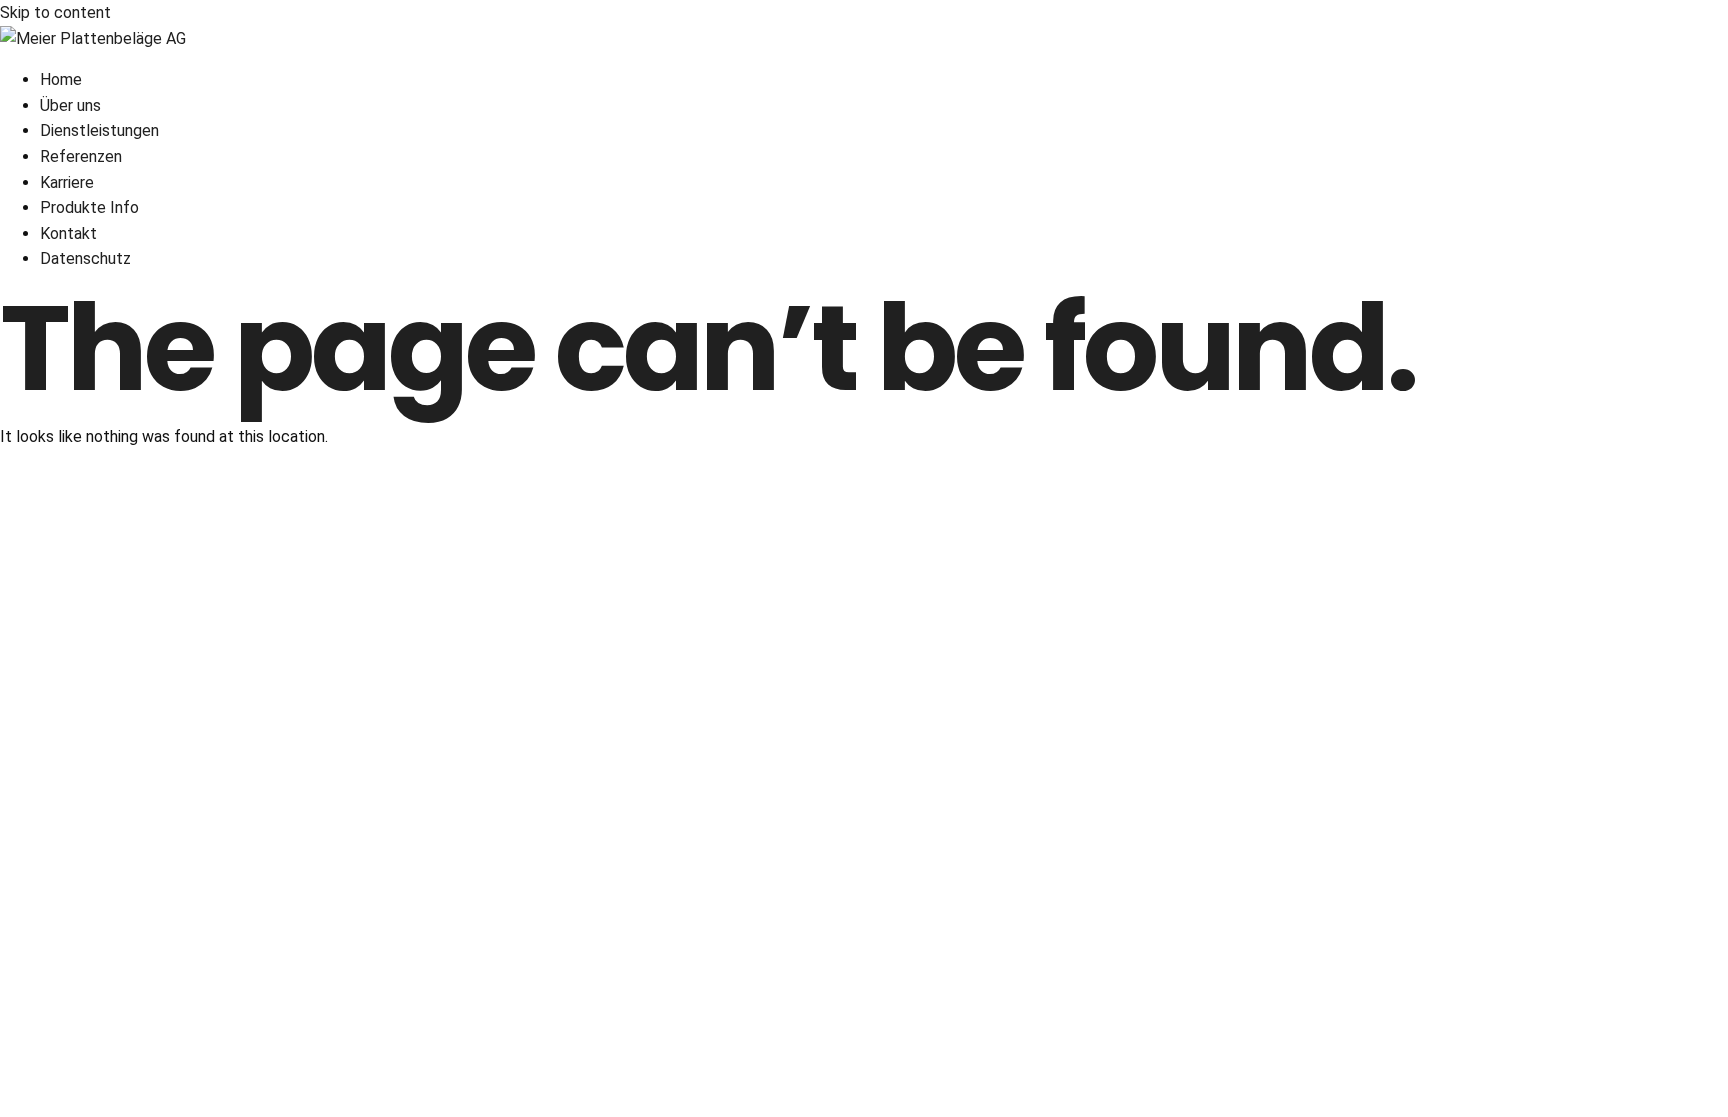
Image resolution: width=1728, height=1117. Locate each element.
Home (61, 79)
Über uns (70, 105)
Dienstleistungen (99, 130)
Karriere (67, 182)
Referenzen (81, 156)
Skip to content (55, 12)
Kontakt (68, 233)
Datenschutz (85, 258)
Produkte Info (89, 207)
